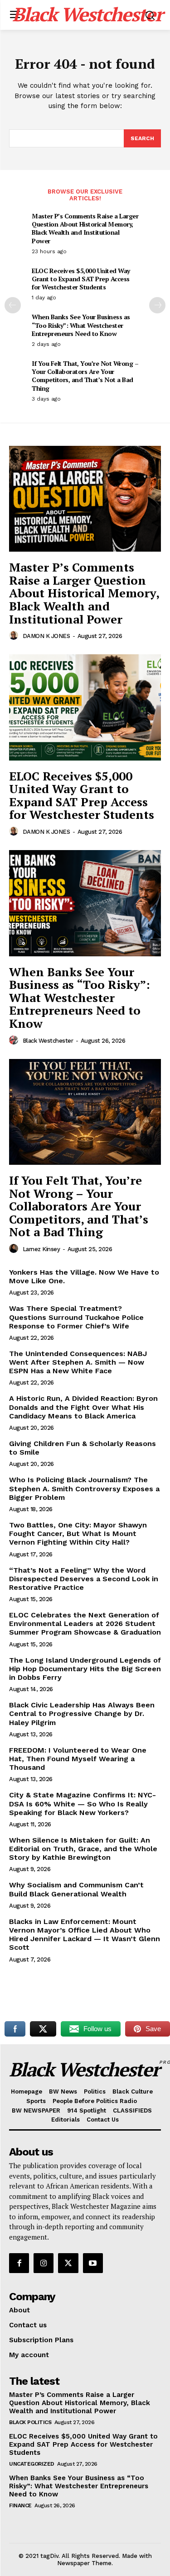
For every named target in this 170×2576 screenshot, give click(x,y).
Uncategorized (32, 2464)
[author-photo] (15, 636)
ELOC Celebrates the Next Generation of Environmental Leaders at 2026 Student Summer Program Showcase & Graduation (85, 1624)
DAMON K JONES (46, 636)
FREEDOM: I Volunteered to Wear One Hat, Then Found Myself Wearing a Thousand (78, 1759)
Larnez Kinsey (41, 1249)
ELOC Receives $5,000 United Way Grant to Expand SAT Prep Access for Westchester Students (81, 279)
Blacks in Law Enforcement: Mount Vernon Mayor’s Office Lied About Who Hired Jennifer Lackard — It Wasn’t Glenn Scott (85, 1935)
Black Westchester (48, 1041)
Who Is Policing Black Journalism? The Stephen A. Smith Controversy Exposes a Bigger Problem (84, 1488)
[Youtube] (93, 2263)
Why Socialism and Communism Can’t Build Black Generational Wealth (76, 1889)
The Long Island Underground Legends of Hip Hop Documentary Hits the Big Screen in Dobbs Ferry (85, 1669)
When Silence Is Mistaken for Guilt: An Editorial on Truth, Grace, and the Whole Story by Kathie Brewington (83, 1849)
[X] (68, 2263)
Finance (20, 2505)
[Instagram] (44, 2263)
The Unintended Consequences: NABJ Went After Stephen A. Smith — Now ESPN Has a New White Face (78, 1362)
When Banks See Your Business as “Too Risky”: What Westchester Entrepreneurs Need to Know (81, 325)
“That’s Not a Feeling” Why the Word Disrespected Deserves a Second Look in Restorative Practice (84, 1579)
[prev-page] (13, 305)
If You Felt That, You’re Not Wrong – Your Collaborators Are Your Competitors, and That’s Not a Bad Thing (85, 376)
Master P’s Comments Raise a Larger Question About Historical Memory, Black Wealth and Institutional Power (85, 228)
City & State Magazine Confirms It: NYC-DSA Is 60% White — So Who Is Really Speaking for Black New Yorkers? (83, 1803)
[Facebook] (19, 2263)
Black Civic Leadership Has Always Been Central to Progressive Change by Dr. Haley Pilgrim (82, 1713)
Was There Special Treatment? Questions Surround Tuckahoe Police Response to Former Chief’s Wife (76, 1317)
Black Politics (30, 2422)
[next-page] (157, 305)
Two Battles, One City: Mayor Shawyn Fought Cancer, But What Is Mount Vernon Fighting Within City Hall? (78, 1534)
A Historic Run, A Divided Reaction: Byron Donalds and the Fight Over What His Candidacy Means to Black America (83, 1407)
